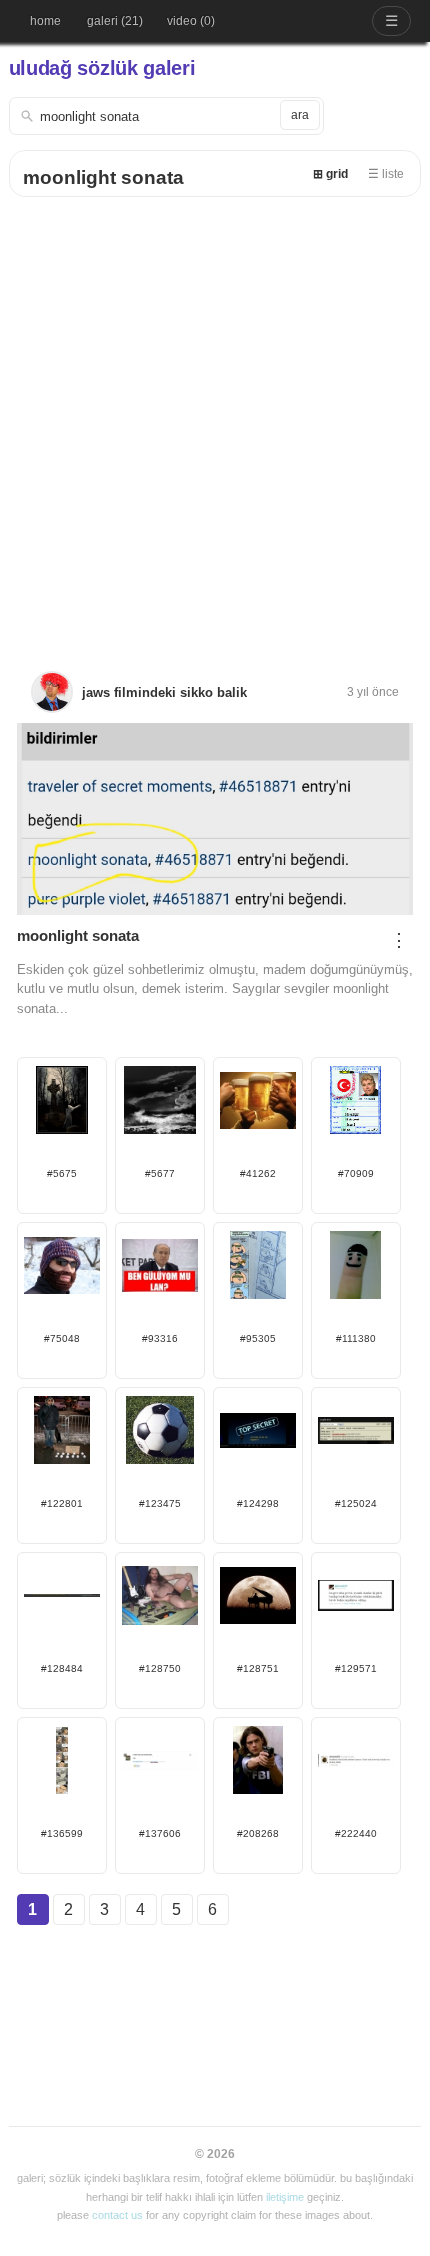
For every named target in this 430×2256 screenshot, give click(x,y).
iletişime (285, 2197)
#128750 (160, 1668)
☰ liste (386, 174)
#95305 (258, 1338)
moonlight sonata (103, 177)
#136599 (62, 1833)
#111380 (356, 1338)
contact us (117, 2215)
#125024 (356, 1503)
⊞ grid (330, 174)
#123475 (160, 1503)
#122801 (62, 1503)
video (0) (191, 21)
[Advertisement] (215, 422)
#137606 (160, 1833)
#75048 (62, 1338)
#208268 (258, 1833)
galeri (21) (115, 21)
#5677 (160, 1173)
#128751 (258, 1668)
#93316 (160, 1338)
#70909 (356, 1173)
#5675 (62, 1173)
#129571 (356, 1668)
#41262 (258, 1173)
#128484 (62, 1668)
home (45, 21)
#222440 (356, 1833)
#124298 (258, 1503)
